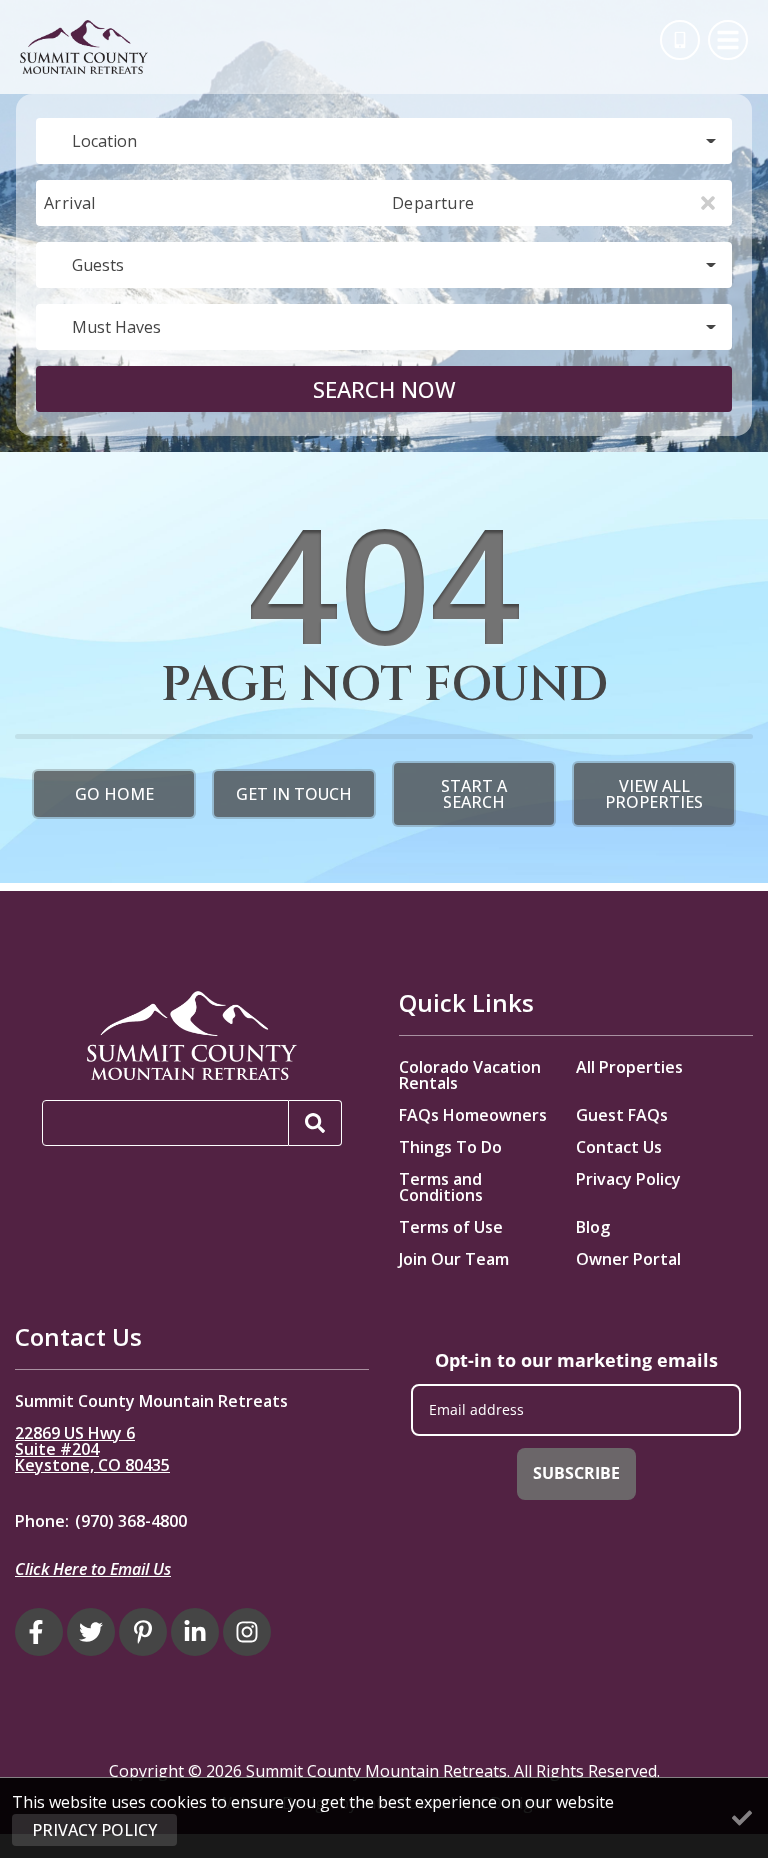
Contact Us (619, 1147)
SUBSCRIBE (576, 1473)
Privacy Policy (628, 1179)
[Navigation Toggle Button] (728, 40)
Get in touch (294, 794)
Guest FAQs (622, 1115)
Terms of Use (451, 1227)
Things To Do (450, 1147)
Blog (593, 1227)
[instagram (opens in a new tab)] (247, 1632)
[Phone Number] (680, 40)
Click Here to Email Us (93, 1569)
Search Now (384, 389)
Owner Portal (628, 1259)
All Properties (629, 1067)
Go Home (114, 794)
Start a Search (474, 794)
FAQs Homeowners (473, 1115)
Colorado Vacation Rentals (470, 1075)
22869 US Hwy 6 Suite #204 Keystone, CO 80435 (92, 1449)
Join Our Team (454, 1259)
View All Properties (654, 794)
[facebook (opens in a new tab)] (39, 1632)
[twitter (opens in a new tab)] (91, 1632)
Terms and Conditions (441, 1187)
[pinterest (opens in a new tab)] (143, 1632)
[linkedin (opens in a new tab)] (195, 1632)
